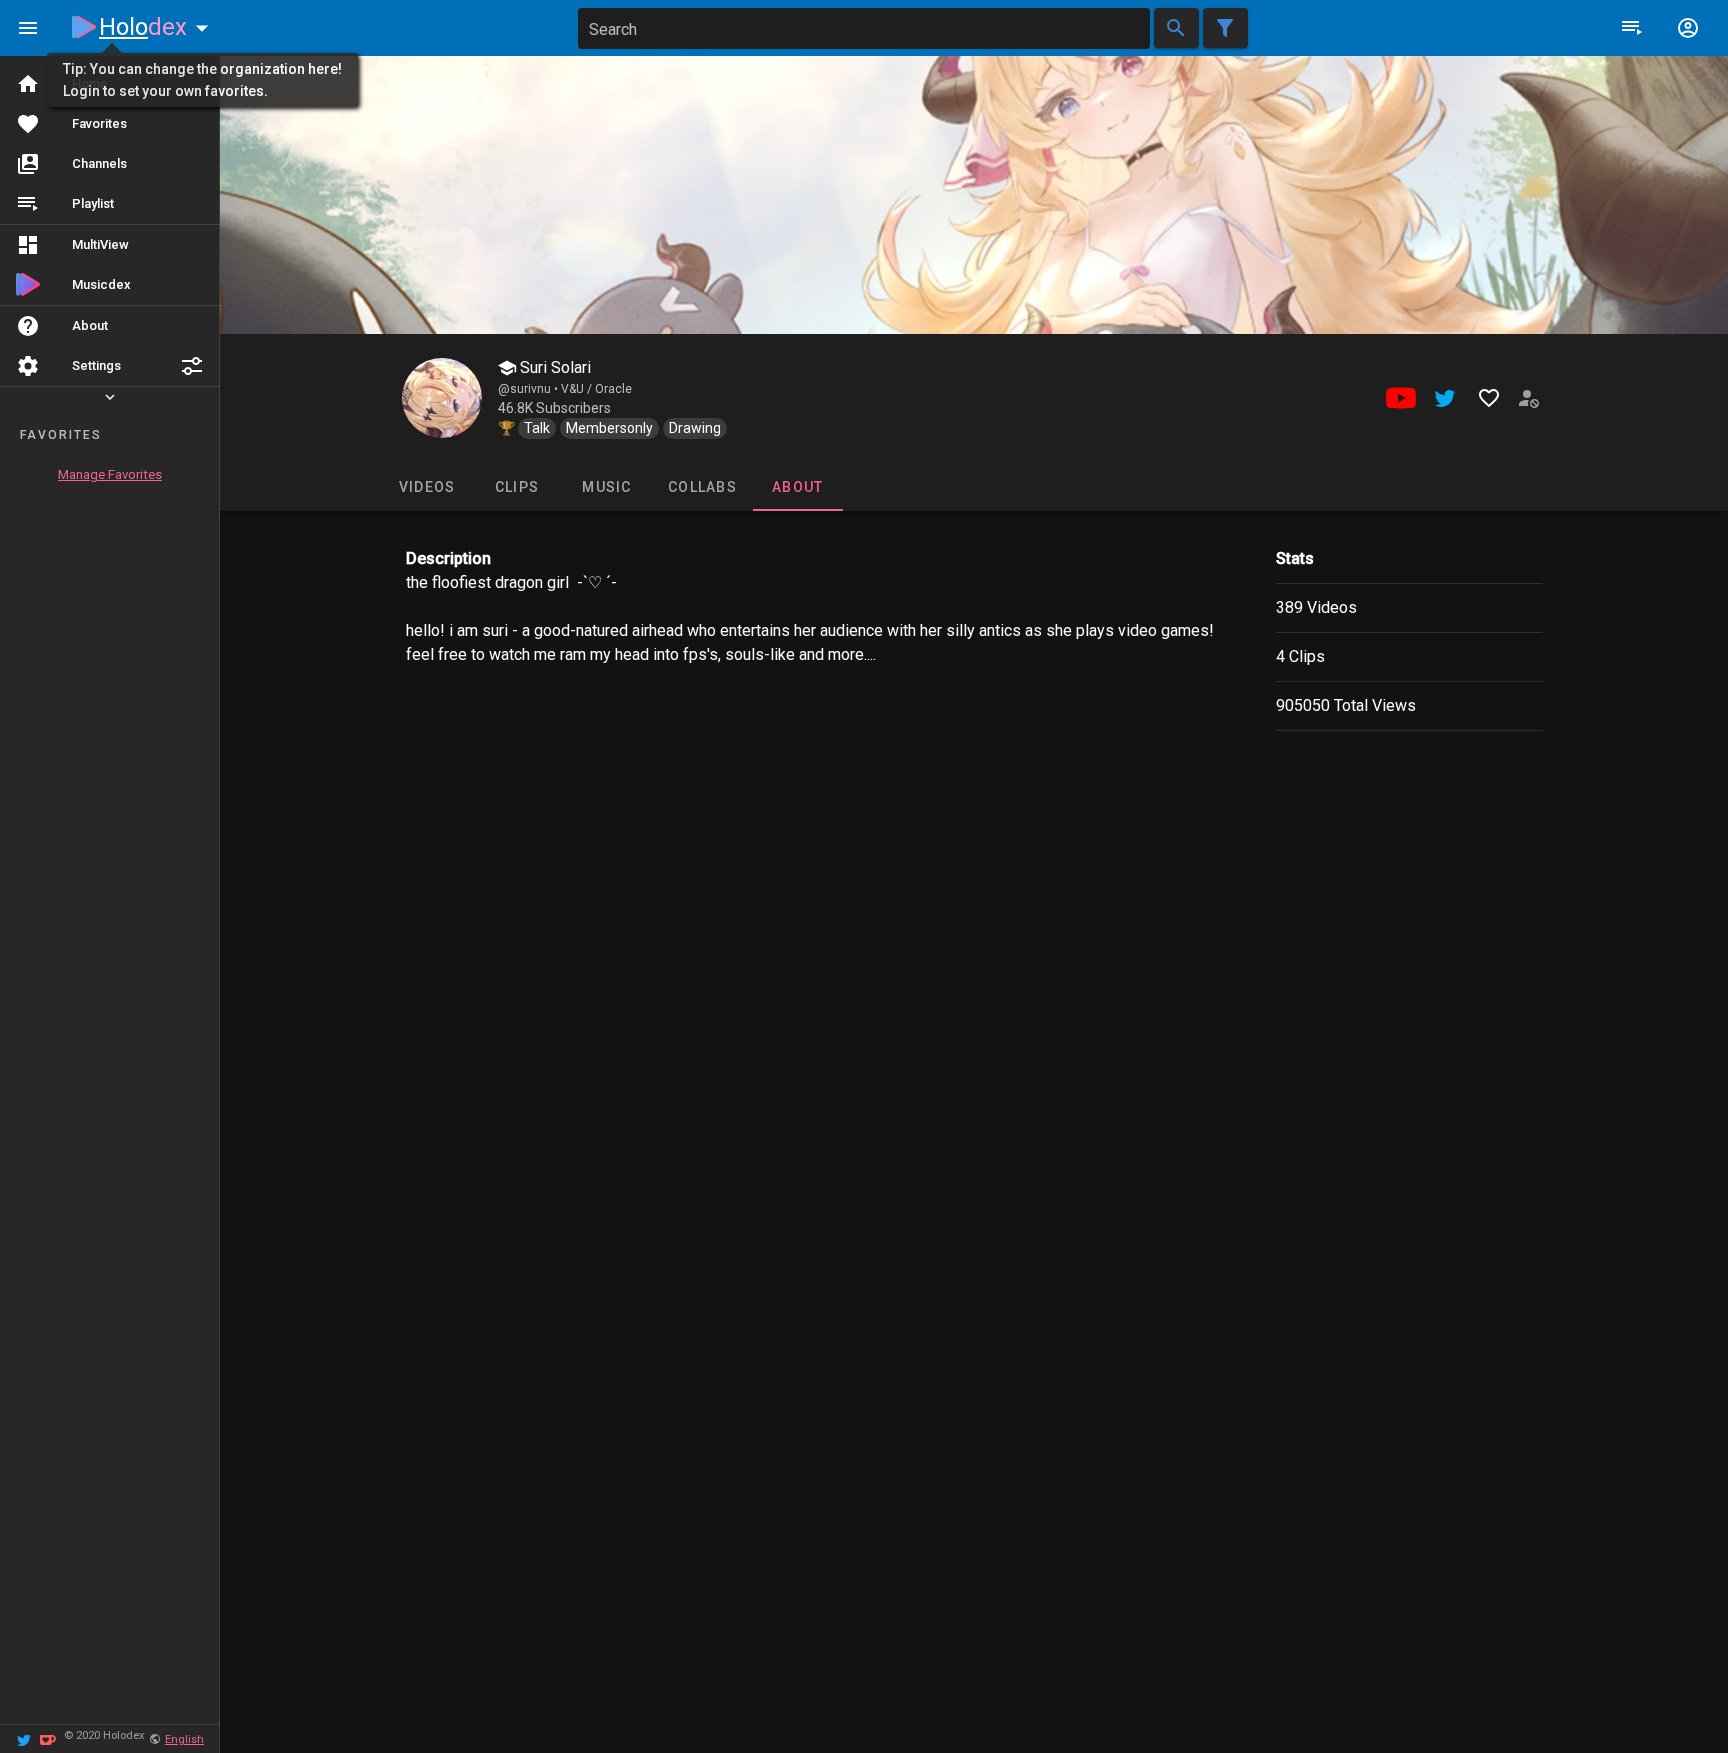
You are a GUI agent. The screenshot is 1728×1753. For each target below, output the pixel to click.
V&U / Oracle (596, 389)
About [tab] (797, 487)
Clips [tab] (516, 487)
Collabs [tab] (702, 487)
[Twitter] (24, 1738)
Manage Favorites (110, 474)
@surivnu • (529, 389)
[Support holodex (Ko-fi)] (48, 1738)
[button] (192, 366)
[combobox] (864, 28)
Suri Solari (553, 367)
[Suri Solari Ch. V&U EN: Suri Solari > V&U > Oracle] (442, 398)
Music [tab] (606, 487)
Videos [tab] (426, 487)
